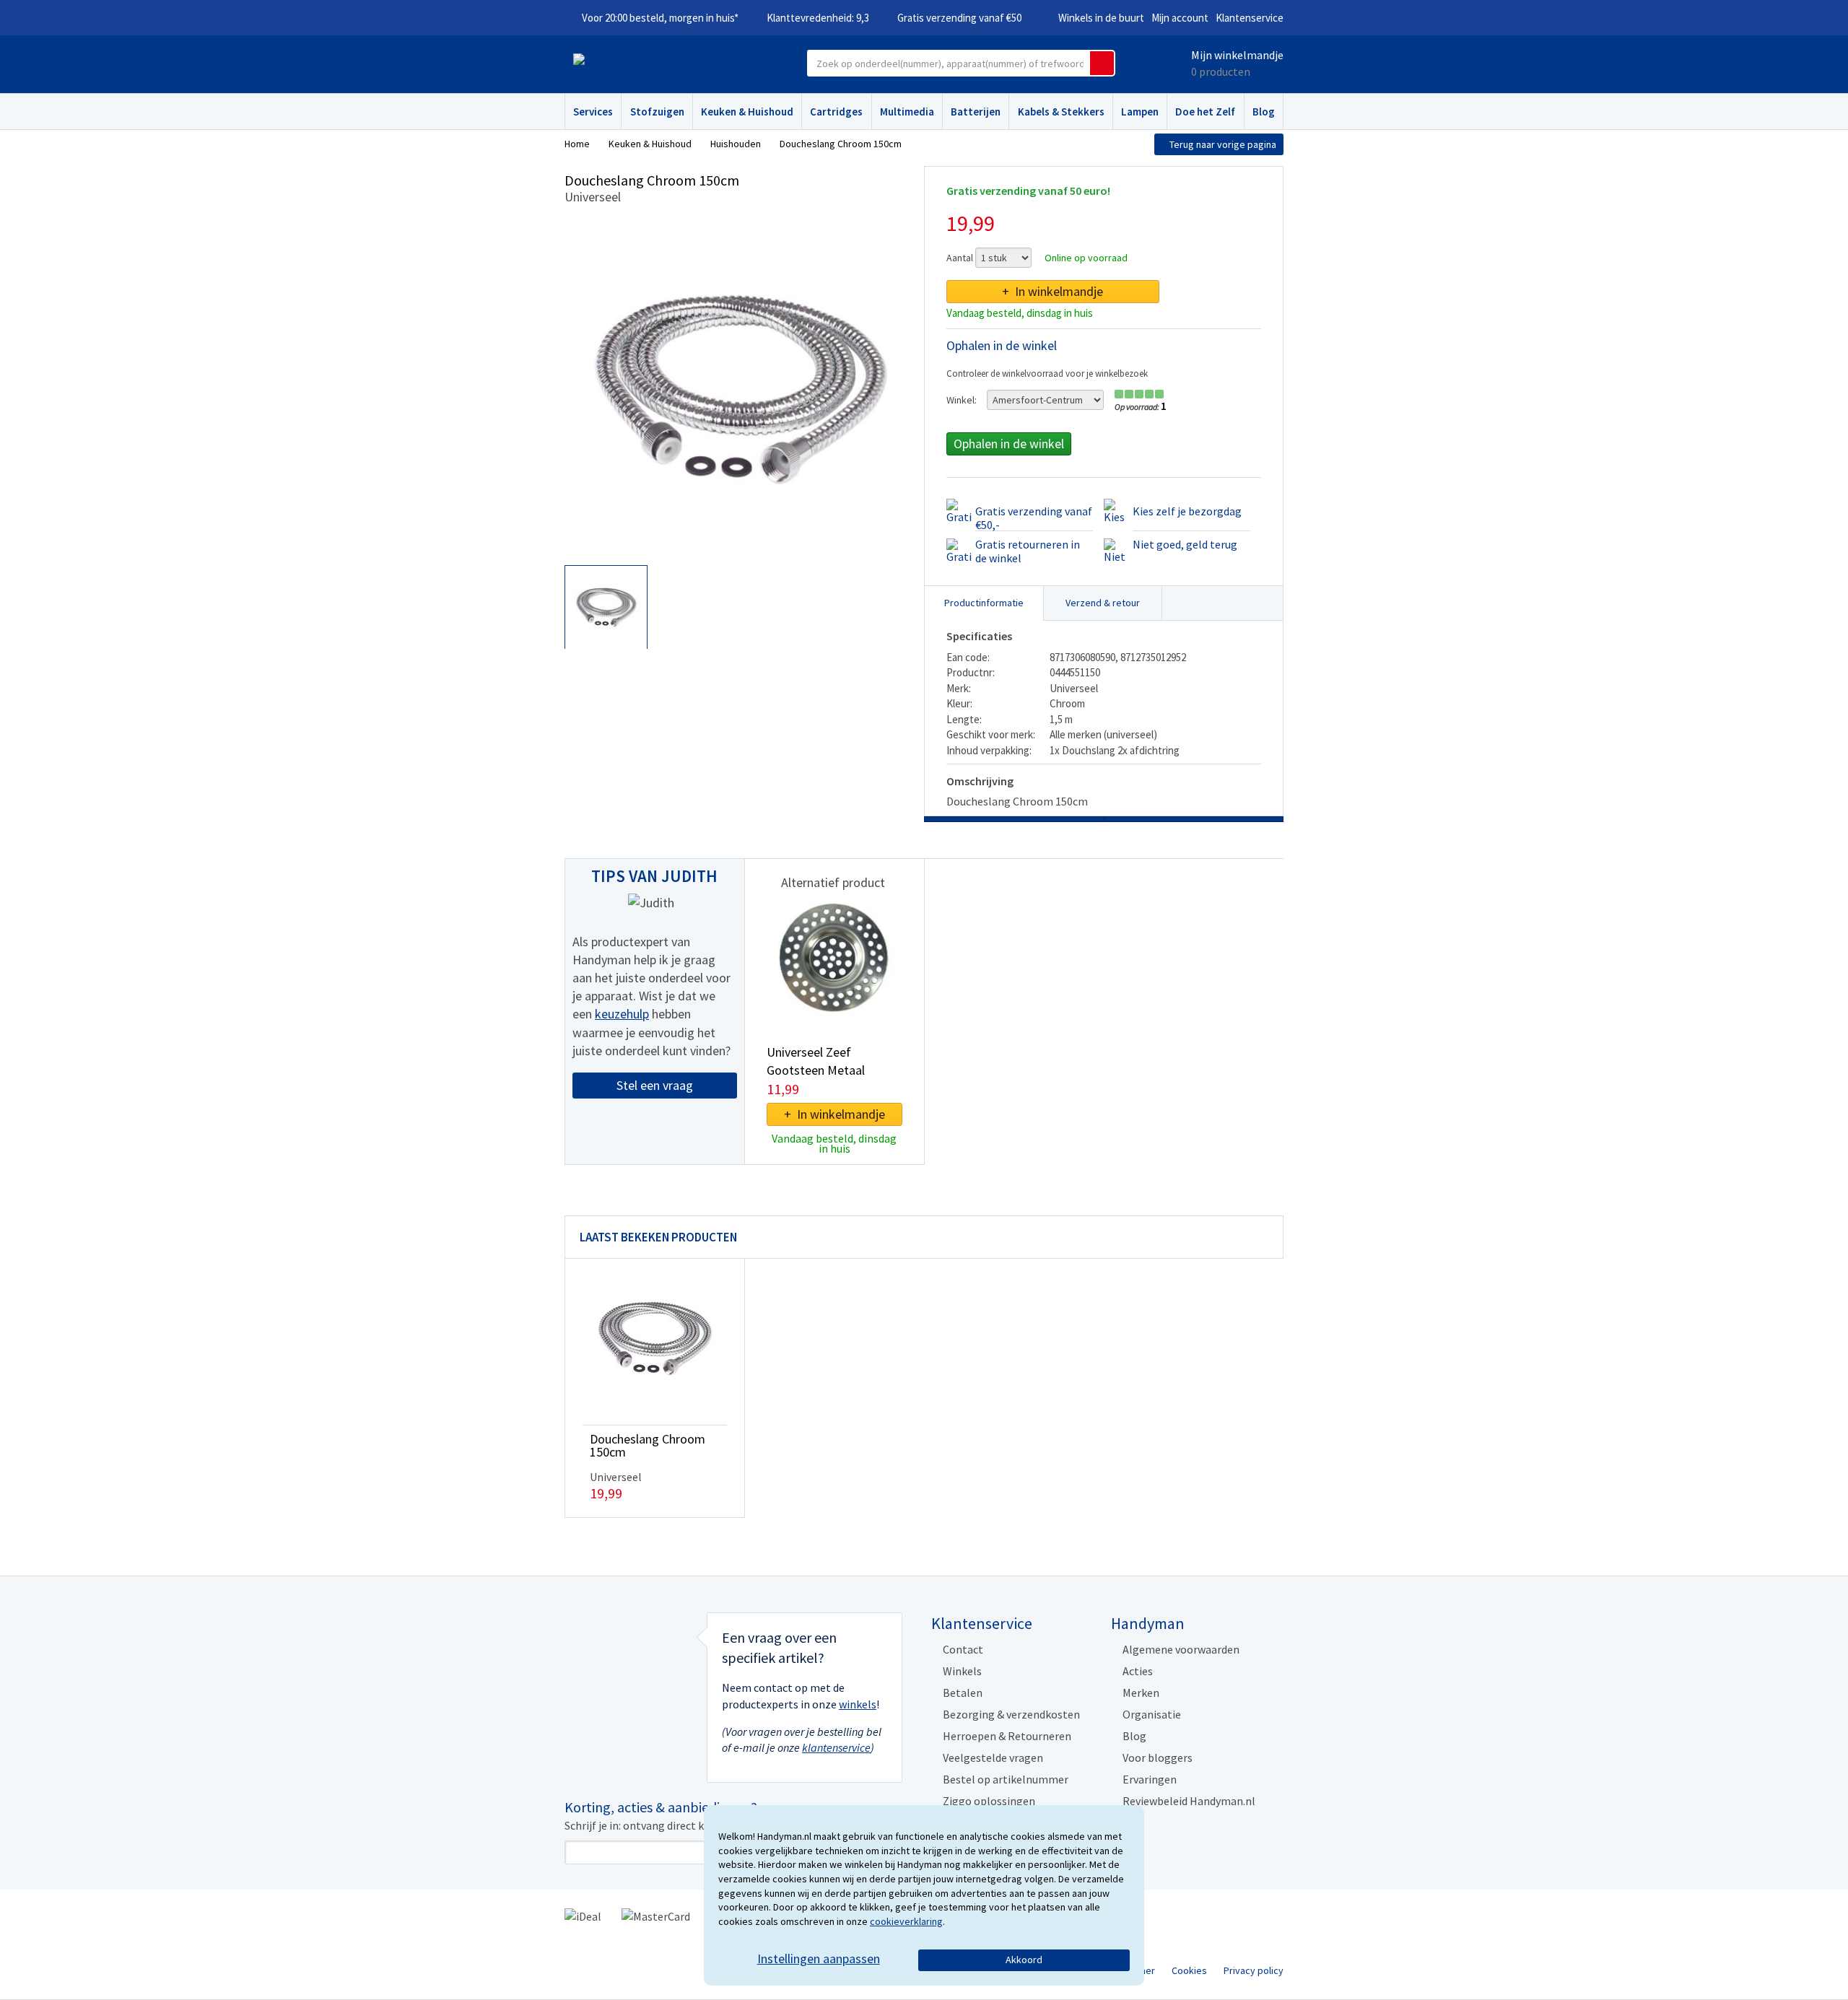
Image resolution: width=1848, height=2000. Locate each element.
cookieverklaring (906, 1921)
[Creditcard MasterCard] (656, 1915)
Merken (1141, 1693)
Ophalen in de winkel (1009, 444)
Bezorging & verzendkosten (1011, 1714)
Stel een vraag (655, 1085)
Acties (1138, 1671)
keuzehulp (622, 1014)
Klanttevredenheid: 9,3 (818, 18)
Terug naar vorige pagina (1223, 144)
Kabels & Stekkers (1061, 112)
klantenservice (836, 1747)
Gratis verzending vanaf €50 (959, 18)
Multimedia (907, 112)
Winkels (962, 1671)
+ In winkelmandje (1052, 291)
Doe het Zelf (1205, 112)
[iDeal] (583, 1915)
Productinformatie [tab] (984, 603)
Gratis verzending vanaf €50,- (1034, 518)
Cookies (1189, 1970)
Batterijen (976, 112)
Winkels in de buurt (1101, 18)
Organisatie (1152, 1714)
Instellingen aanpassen (819, 1958)
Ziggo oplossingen (989, 1801)
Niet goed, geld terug (1185, 544)
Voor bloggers (1158, 1757)
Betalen (963, 1693)
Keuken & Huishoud (747, 112)
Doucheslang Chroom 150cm (648, 1445)
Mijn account (1180, 18)
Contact (963, 1649)
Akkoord (1024, 1960)
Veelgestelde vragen (993, 1757)
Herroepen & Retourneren (1007, 1736)
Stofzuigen (657, 112)
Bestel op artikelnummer (1006, 1779)
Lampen (1140, 112)
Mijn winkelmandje (1237, 55)
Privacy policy (1254, 1970)
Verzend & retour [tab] (1103, 603)
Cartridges (836, 112)
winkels (858, 1704)
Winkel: (962, 400)
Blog (1264, 112)
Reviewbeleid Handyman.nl (1189, 1801)
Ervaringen (1150, 1779)
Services (593, 112)
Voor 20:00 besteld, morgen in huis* (660, 18)
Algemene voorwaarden (1181, 1649)
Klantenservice (1250, 18)
